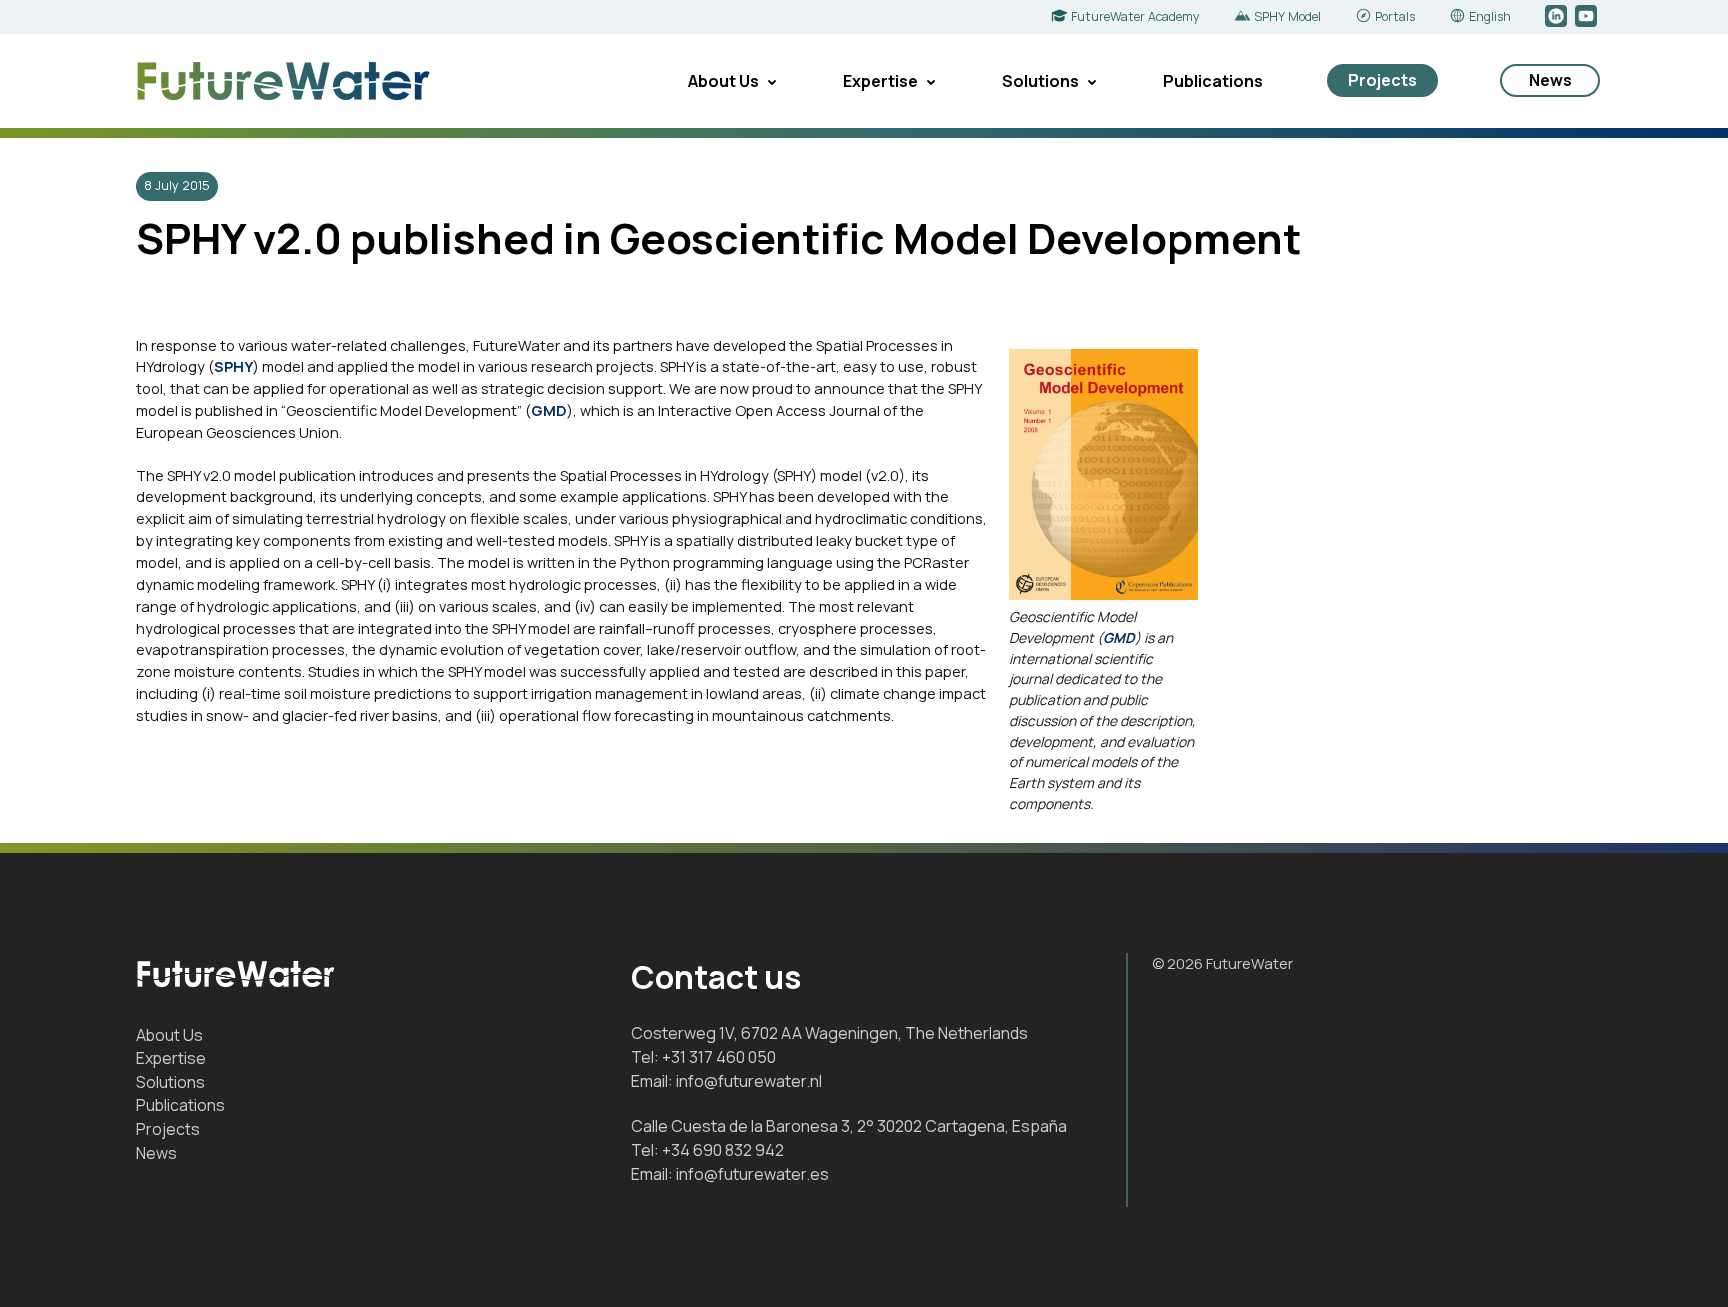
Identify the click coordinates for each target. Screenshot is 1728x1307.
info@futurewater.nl (749, 1081)
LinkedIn (1557, 17)
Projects (1382, 80)
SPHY (233, 366)
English (1490, 16)
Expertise (880, 81)
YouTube (1587, 17)
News (1550, 80)
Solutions (1040, 81)
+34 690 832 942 (723, 1150)
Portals (1395, 16)
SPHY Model (1287, 16)
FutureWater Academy (1135, 16)
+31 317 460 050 (719, 1057)
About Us (723, 81)
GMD (1119, 637)
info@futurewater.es (752, 1174)
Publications (1213, 81)
